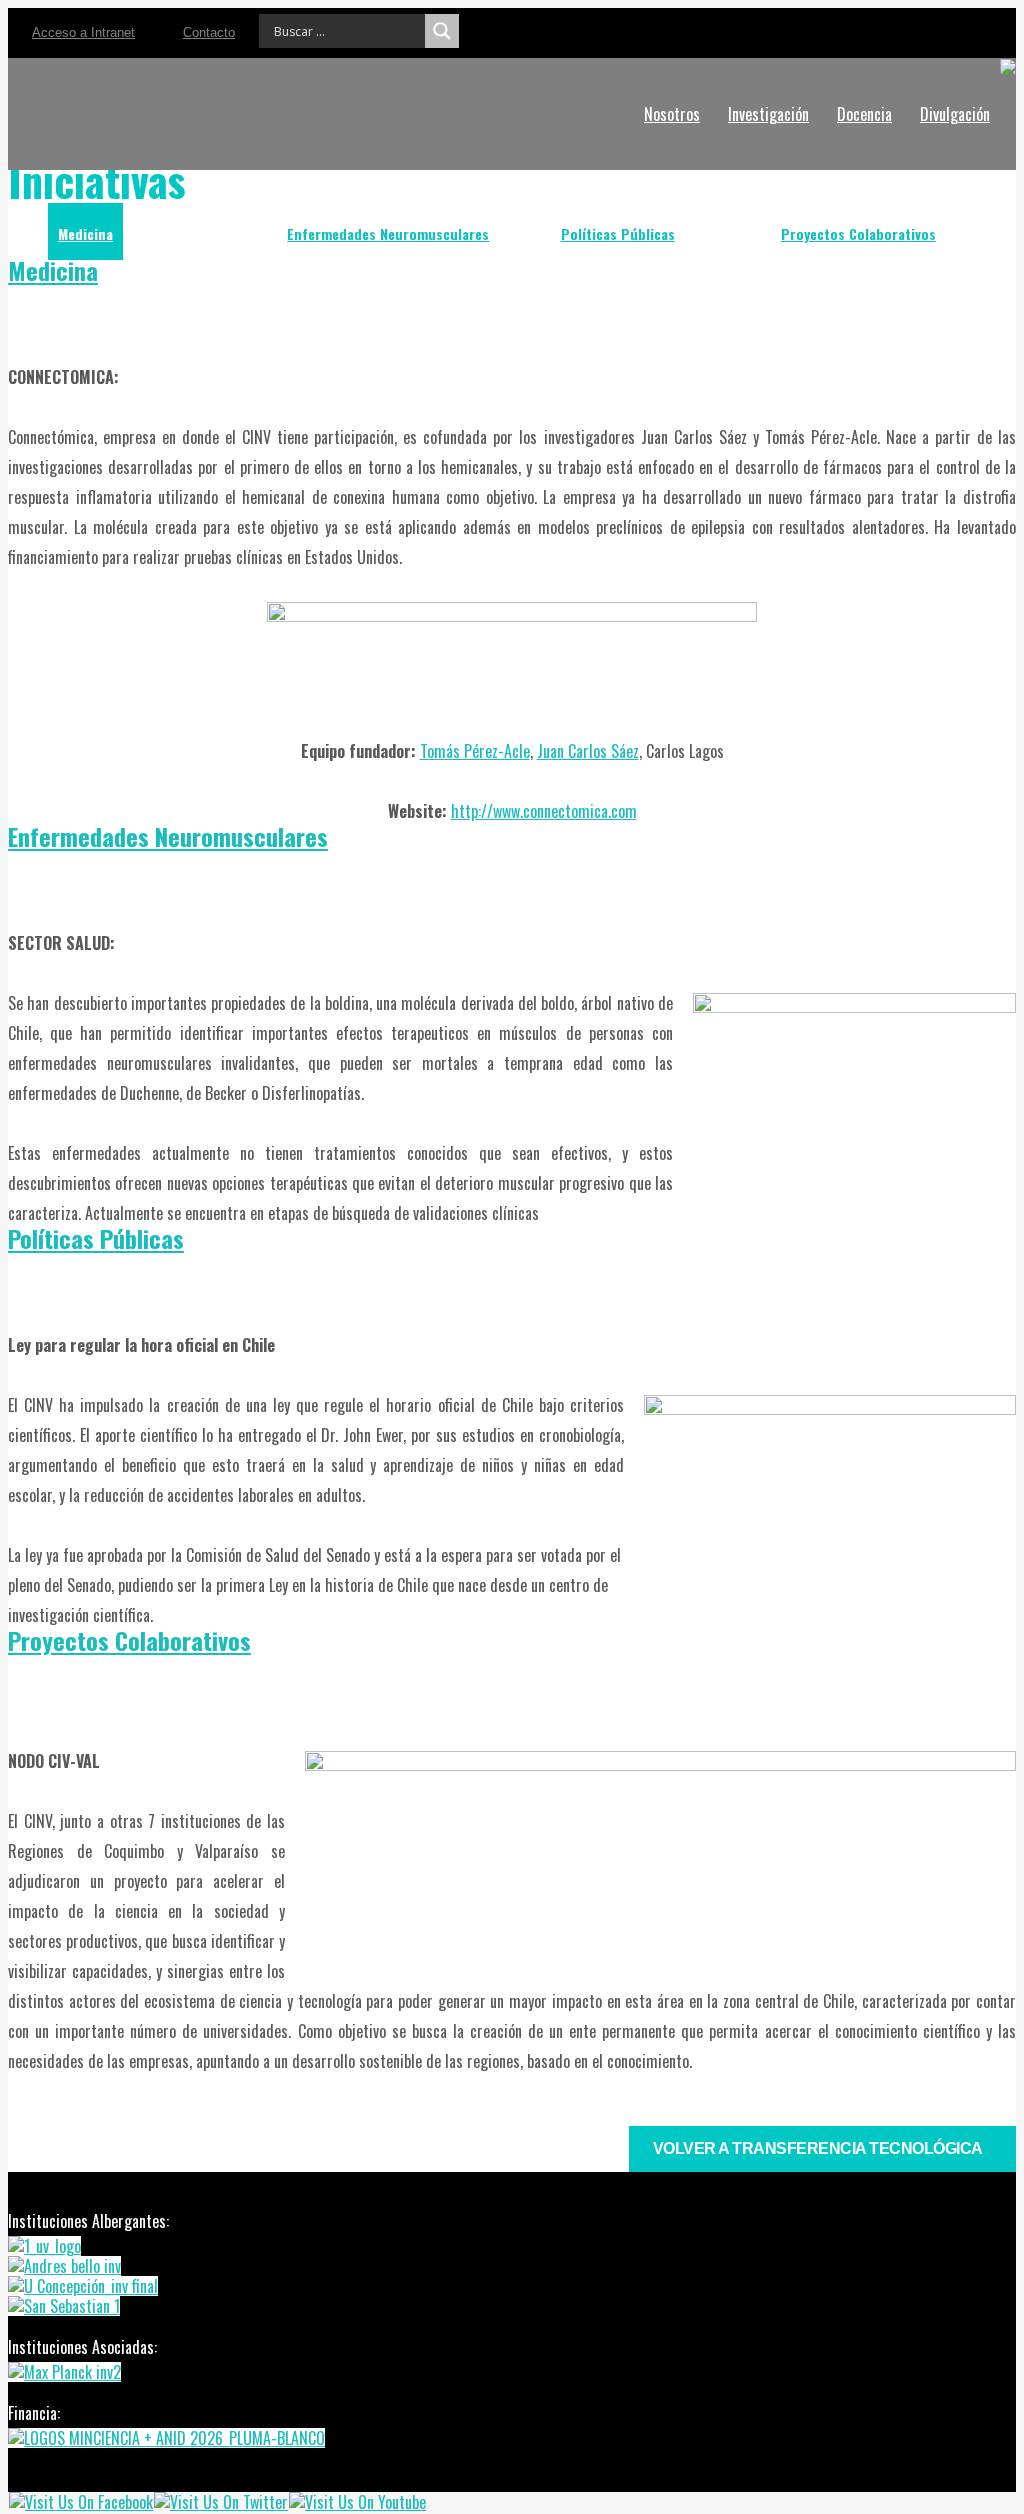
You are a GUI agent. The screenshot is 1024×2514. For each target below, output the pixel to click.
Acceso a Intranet (83, 32)
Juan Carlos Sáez (588, 751)
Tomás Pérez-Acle (475, 751)
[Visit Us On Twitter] (220, 2502)
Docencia (864, 114)
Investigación (768, 114)
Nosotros (672, 114)
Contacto (209, 32)
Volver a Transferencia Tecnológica (818, 2148)
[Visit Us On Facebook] (80, 2502)
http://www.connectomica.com (544, 811)
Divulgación (955, 114)
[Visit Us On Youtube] (357, 2502)
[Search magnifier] (442, 31)
